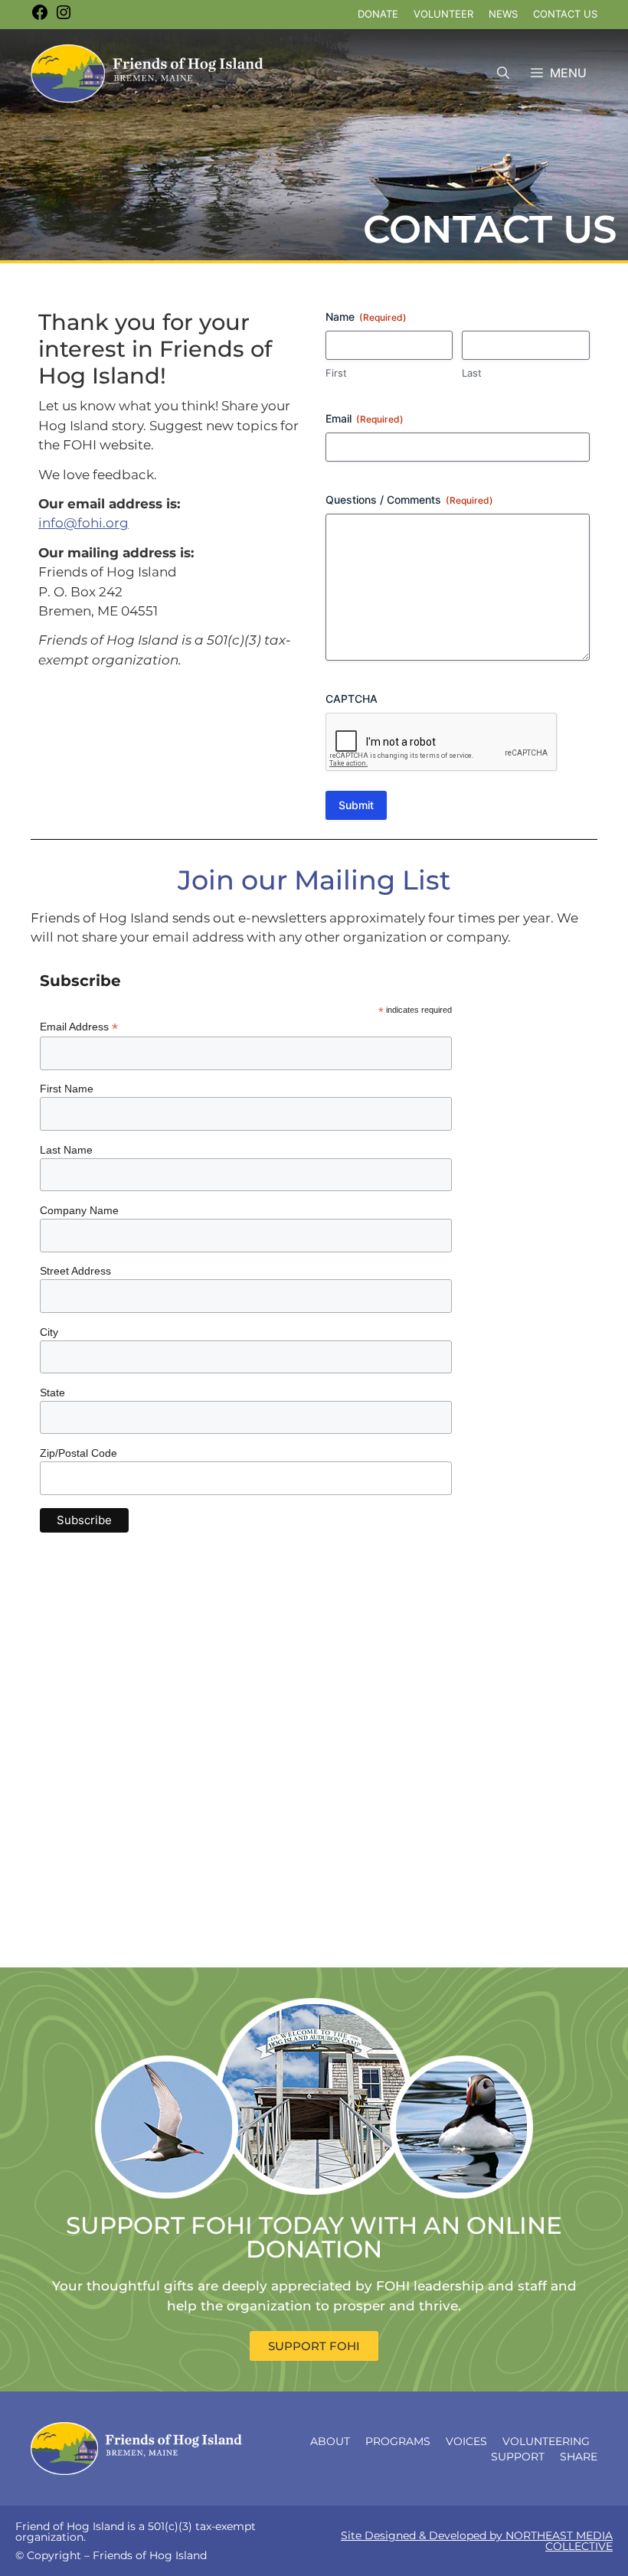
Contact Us (565, 14)
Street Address (75, 1271)
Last (472, 373)
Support (518, 2457)
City (49, 1332)
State (52, 1392)
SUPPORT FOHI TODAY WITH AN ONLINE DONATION (314, 2237)
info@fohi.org (83, 523)
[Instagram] (64, 18)
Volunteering (546, 2441)
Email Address (79, 1027)
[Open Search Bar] (503, 73)
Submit (356, 805)
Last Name (66, 1150)
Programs (398, 2441)
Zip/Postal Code (78, 1453)
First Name (67, 1089)
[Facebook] (40, 18)
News (503, 14)
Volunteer (443, 14)
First (336, 373)
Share (579, 2457)
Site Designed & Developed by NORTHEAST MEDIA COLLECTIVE (477, 2541)
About (330, 2441)
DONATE (378, 14)
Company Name (79, 1210)
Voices (466, 2441)
